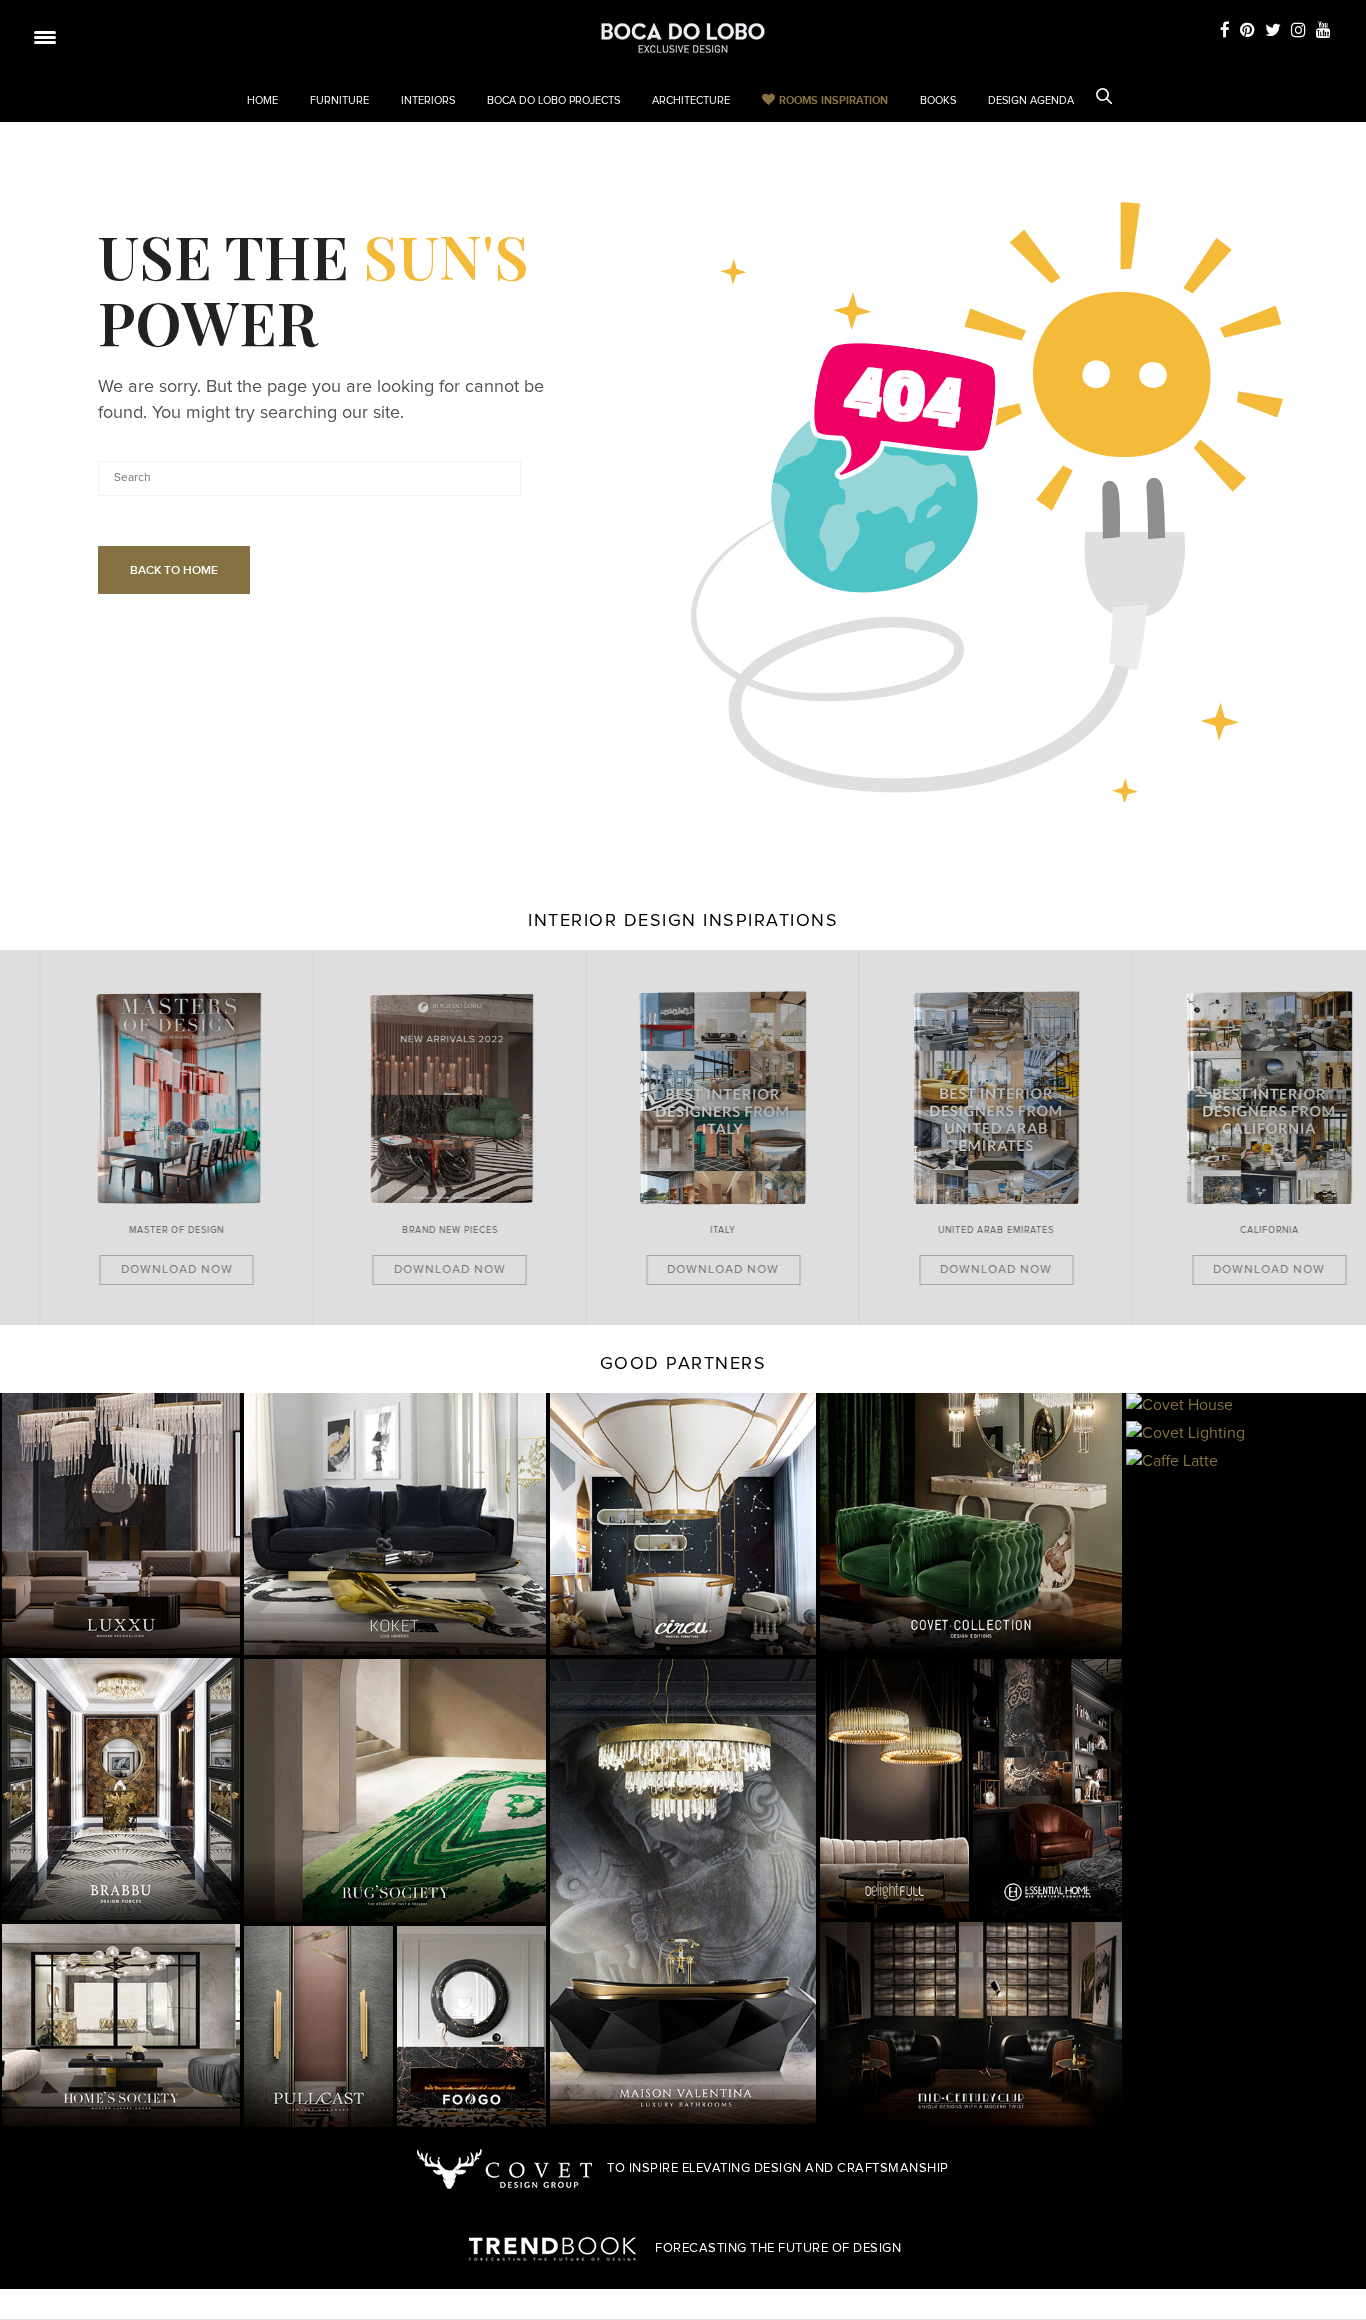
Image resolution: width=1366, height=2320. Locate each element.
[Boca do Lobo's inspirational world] (683, 38)
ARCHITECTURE (691, 100)
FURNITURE (339, 100)
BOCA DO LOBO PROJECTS (553, 100)
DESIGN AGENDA (1031, 100)
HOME (262, 100)
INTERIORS (428, 100)
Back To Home (174, 570)
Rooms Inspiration (833, 100)
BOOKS (938, 100)
